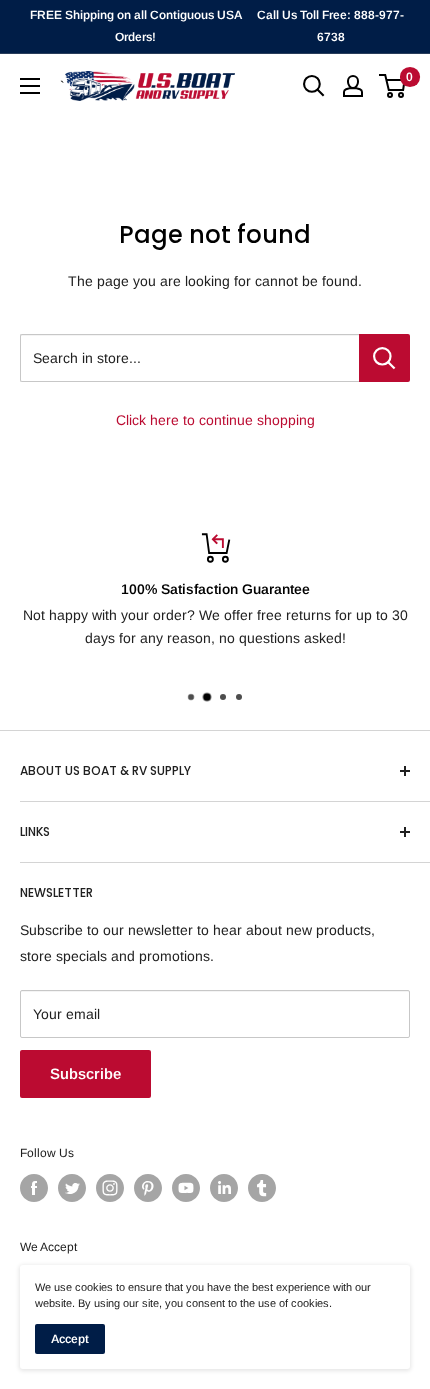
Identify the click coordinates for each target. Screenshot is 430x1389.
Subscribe (85, 1073)
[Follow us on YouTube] (186, 1188)
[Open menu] (30, 86)
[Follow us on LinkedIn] (224, 1188)
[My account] (353, 86)
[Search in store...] (384, 358)
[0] (393, 86)
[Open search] (314, 86)
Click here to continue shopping (215, 420)
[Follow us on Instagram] (110, 1188)
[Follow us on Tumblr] (262, 1188)
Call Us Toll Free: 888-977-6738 (330, 26)
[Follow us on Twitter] (72, 1188)
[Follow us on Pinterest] (148, 1188)
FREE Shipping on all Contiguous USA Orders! (136, 26)
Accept (70, 1339)
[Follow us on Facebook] (34, 1188)
